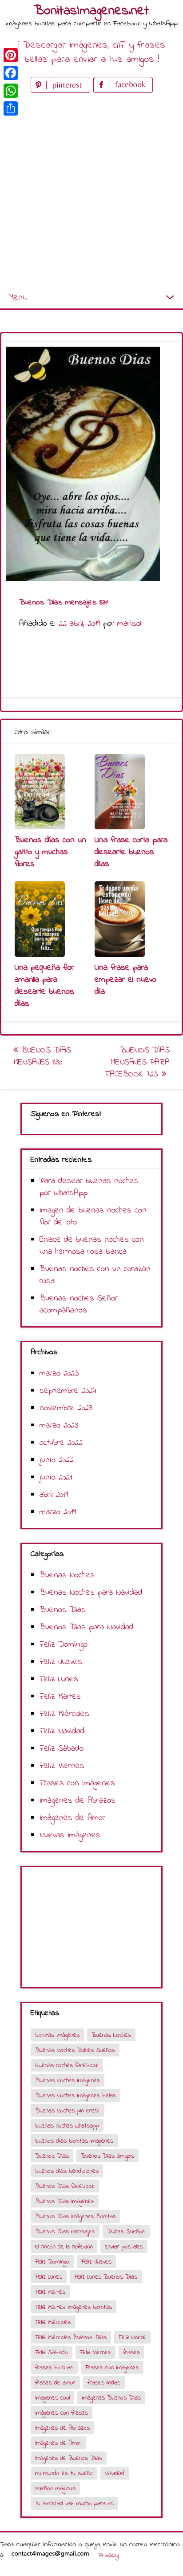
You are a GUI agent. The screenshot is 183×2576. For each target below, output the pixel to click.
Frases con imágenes (77, 1783)
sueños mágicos (55, 2489)
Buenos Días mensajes (65, 2232)
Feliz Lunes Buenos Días (106, 2277)
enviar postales (124, 2247)
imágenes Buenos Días (111, 2398)
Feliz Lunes (59, 1679)
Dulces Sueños (126, 2232)
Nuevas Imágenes (70, 1835)
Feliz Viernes (62, 1766)
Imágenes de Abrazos (78, 1801)
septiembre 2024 (68, 1391)
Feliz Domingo (64, 1645)
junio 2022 (57, 1460)
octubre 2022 (61, 1443)
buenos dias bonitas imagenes (74, 2141)
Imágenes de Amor (72, 1818)
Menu (18, 298)
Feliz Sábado (62, 1749)
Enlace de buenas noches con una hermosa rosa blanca (92, 1246)
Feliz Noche (132, 2338)
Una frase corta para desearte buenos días (131, 852)
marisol (129, 624)
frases (131, 2353)
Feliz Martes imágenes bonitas (74, 2307)
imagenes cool (52, 2398)
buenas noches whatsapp (67, 2126)
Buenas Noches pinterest (68, 2111)
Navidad (115, 2474)
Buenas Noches (67, 1575)
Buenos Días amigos (107, 2156)
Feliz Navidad (62, 1731)
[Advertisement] (91, 191)
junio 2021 (56, 1478)
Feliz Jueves (61, 1662)
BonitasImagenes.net (91, 11)
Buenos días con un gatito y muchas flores (50, 852)
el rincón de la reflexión (64, 2247)
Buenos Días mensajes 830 (42, 1056)
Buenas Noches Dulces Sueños (75, 2050)
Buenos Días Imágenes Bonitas (76, 2217)
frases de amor (55, 2383)
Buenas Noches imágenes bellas (76, 2096)
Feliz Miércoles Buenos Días (71, 2338)
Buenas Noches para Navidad (91, 1593)
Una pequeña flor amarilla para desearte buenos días (44, 986)
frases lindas (104, 2383)
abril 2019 (54, 1495)
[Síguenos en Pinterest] (62, 91)
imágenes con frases (62, 2413)
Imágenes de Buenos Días (69, 2458)
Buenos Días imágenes (65, 2202)
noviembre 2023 (66, 1408)
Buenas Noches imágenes (68, 2081)
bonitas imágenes (57, 2035)
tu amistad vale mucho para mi (74, 2504)
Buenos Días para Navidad (87, 1627)
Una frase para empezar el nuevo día (125, 980)
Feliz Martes (60, 1697)
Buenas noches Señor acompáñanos (79, 1304)
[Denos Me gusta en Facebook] (123, 91)
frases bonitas (54, 2368)
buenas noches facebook (67, 2066)
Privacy (108, 2555)
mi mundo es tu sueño (64, 2474)
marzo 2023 (59, 1426)
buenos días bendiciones (67, 2171)
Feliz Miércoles (64, 1714)
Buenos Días (63, 1610)
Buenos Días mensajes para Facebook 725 (137, 1062)
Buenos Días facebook (65, 2186)
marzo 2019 (58, 1512)
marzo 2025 (60, 1374)
